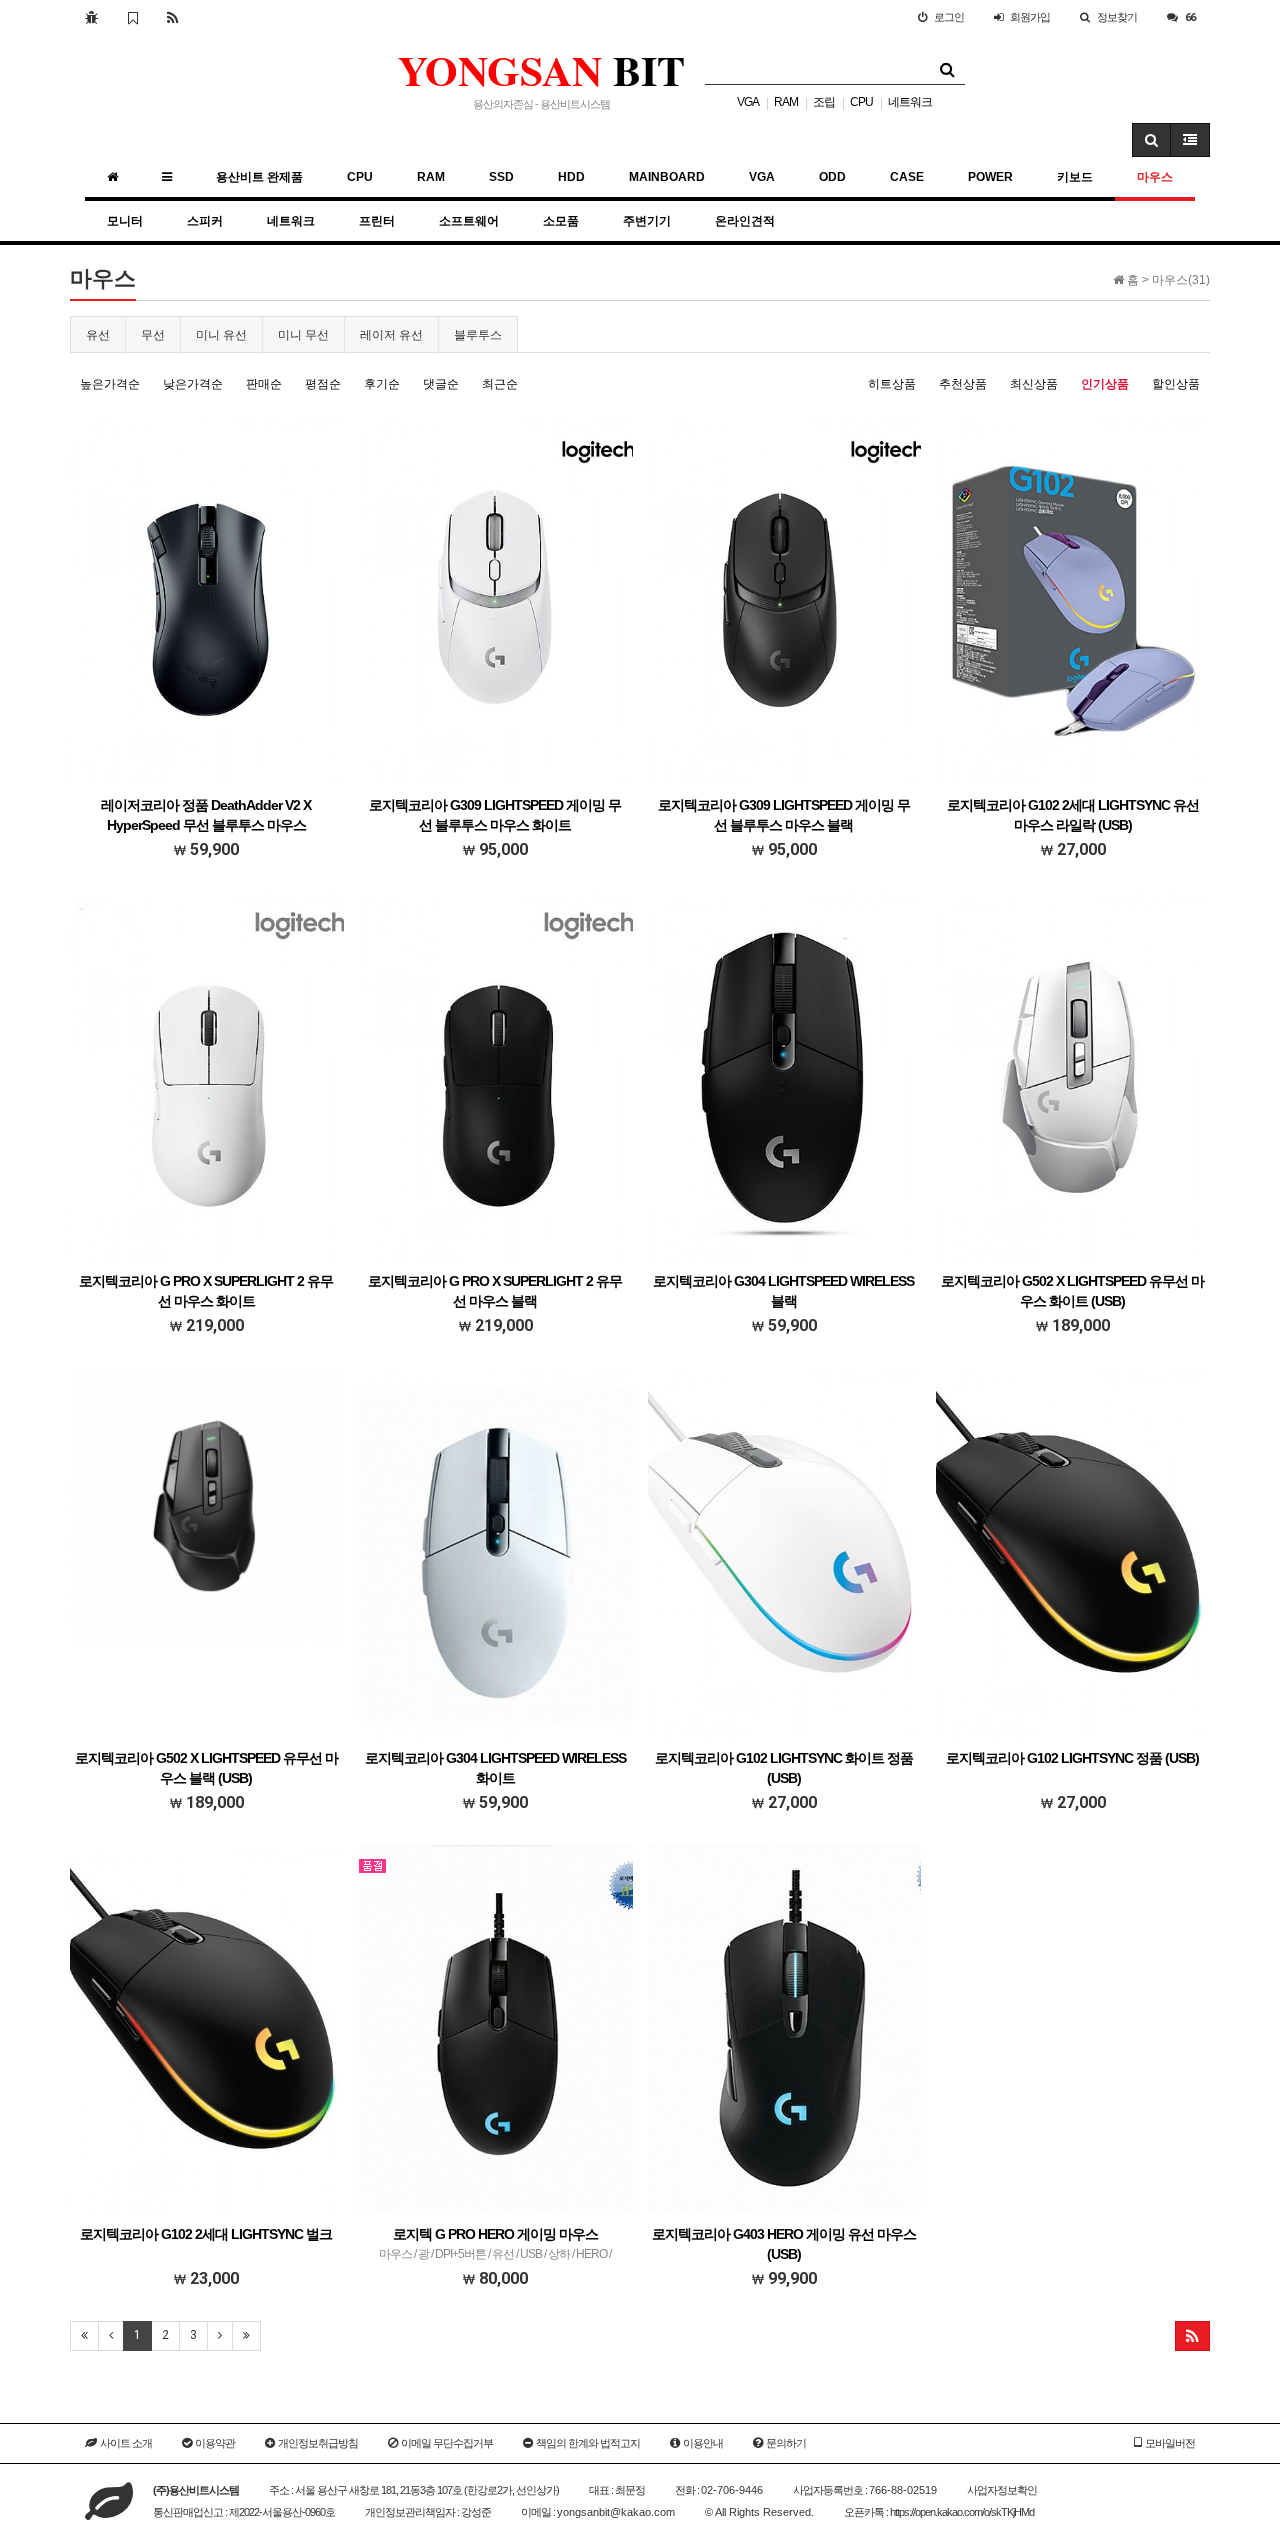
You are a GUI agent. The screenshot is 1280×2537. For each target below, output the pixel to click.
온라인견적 (745, 221)
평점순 (323, 384)
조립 (824, 102)
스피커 (205, 221)
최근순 (500, 384)
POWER (990, 177)
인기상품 (1105, 384)
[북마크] (132, 17)
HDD (571, 177)
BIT (541, 69)
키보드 (1075, 177)
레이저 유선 (391, 335)
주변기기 (647, 221)
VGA (748, 102)
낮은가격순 (193, 384)
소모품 (561, 221)
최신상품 (1034, 384)
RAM (786, 102)
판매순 (264, 384)
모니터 (125, 221)
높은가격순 (110, 384)
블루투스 (478, 335)
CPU (861, 102)
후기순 (382, 384)
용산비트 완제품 (259, 177)
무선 (153, 335)
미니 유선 (221, 335)
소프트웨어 (469, 221)
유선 (98, 335)
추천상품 (963, 384)
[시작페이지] (91, 17)
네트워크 (910, 102)
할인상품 (1176, 384)
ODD (832, 177)
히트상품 (892, 384)
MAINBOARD (667, 177)
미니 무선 (303, 335)
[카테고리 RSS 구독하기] (1192, 2336)
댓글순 (441, 384)
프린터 (377, 221)
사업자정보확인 (1002, 2490)
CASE (907, 177)
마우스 (1155, 177)
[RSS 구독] (172, 17)
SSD (501, 177)
